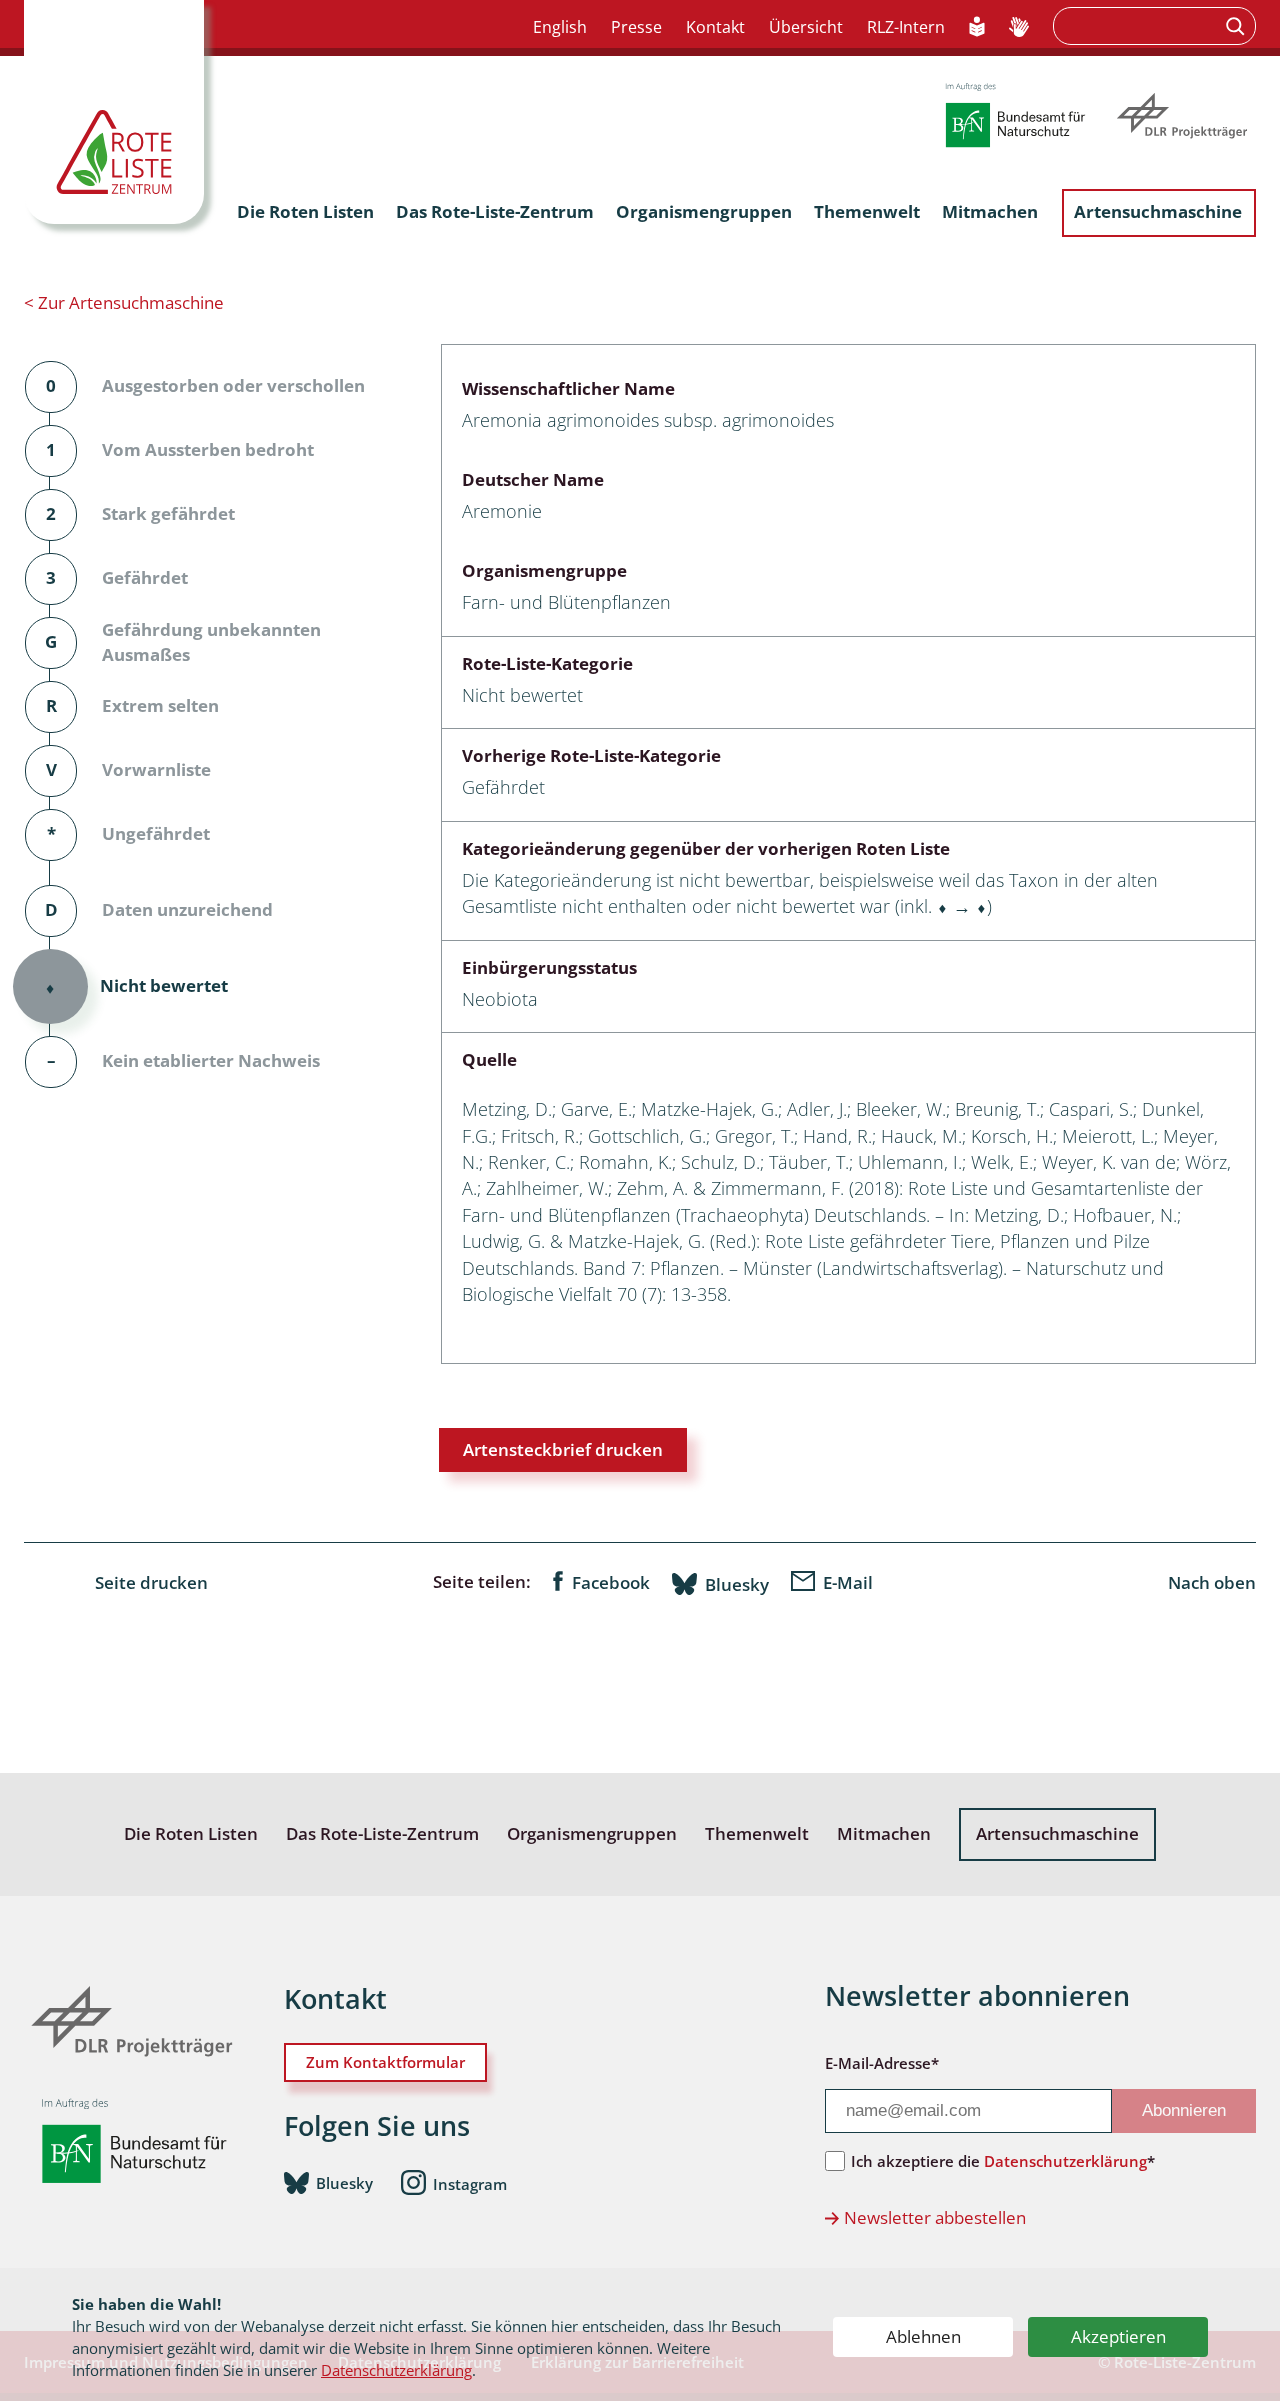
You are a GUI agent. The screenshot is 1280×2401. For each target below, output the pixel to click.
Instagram (470, 2184)
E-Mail (848, 1582)
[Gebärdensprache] (1019, 28)
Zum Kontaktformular (385, 2062)
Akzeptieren (1118, 2336)
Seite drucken (151, 1582)
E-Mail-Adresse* (882, 2063)
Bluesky (737, 1584)
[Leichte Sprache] (977, 28)
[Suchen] (1237, 26)
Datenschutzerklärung (396, 2370)
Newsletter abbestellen (935, 2217)
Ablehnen (923, 2336)
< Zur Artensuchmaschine (124, 302)
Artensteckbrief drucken (563, 1449)
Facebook (611, 1582)
